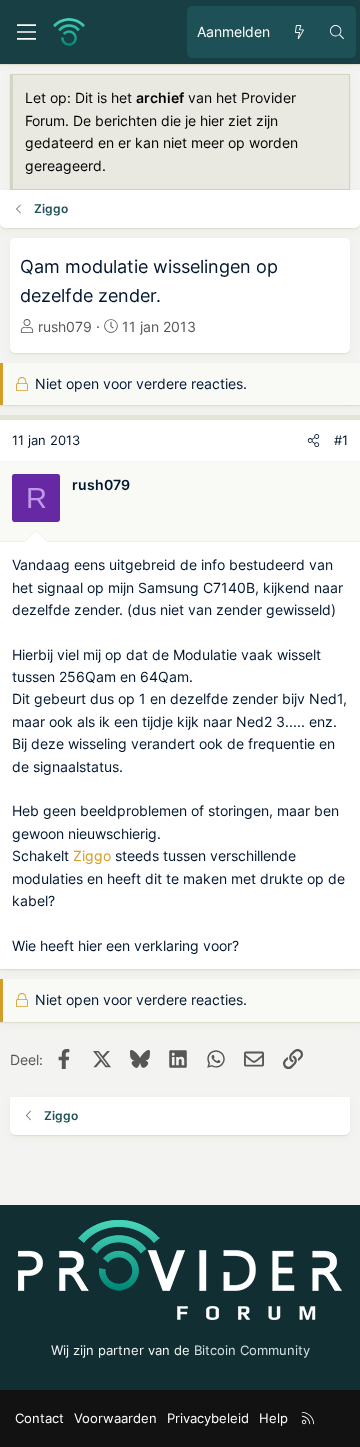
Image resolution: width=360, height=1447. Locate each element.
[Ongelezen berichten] (299, 32)
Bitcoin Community (252, 1350)
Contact (39, 1418)
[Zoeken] (337, 32)
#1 (341, 440)
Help (273, 1418)
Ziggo (92, 855)
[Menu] (26, 32)
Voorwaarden (115, 1418)
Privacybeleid (208, 1418)
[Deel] (313, 440)
